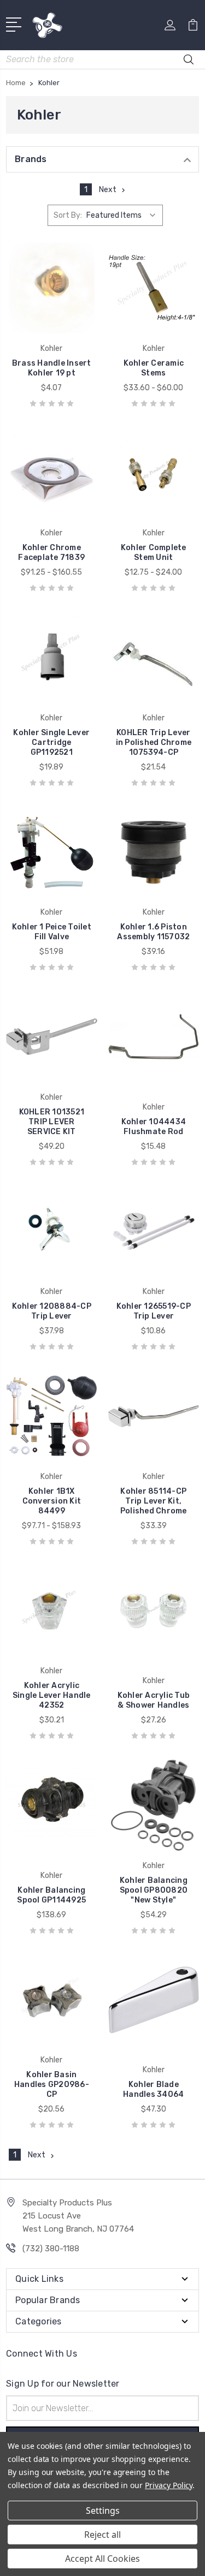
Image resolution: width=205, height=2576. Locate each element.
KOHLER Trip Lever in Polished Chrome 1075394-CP (154, 743)
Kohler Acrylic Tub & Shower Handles (154, 1700)
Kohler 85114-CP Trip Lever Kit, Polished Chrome (154, 1501)
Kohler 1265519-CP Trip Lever (154, 1311)
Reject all (102, 2535)
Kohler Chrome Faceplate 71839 (51, 553)
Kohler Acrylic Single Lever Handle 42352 (52, 1695)
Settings (103, 2511)
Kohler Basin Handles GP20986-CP (52, 2085)
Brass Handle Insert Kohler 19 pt (52, 368)
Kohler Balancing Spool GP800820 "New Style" (154, 1890)
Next (108, 190)
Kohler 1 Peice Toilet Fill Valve (52, 932)
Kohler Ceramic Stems (154, 368)
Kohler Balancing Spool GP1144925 (51, 1895)
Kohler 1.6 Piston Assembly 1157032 (153, 932)
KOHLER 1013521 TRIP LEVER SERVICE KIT (52, 1122)
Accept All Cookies (102, 2559)
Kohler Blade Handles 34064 (153, 2089)
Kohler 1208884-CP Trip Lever (52, 1311)
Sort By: (68, 215)
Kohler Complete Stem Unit (154, 553)
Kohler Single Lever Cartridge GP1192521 (51, 743)
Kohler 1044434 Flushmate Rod (154, 1127)
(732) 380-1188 (51, 2249)
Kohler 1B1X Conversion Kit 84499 (52, 1501)
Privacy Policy (169, 2485)
